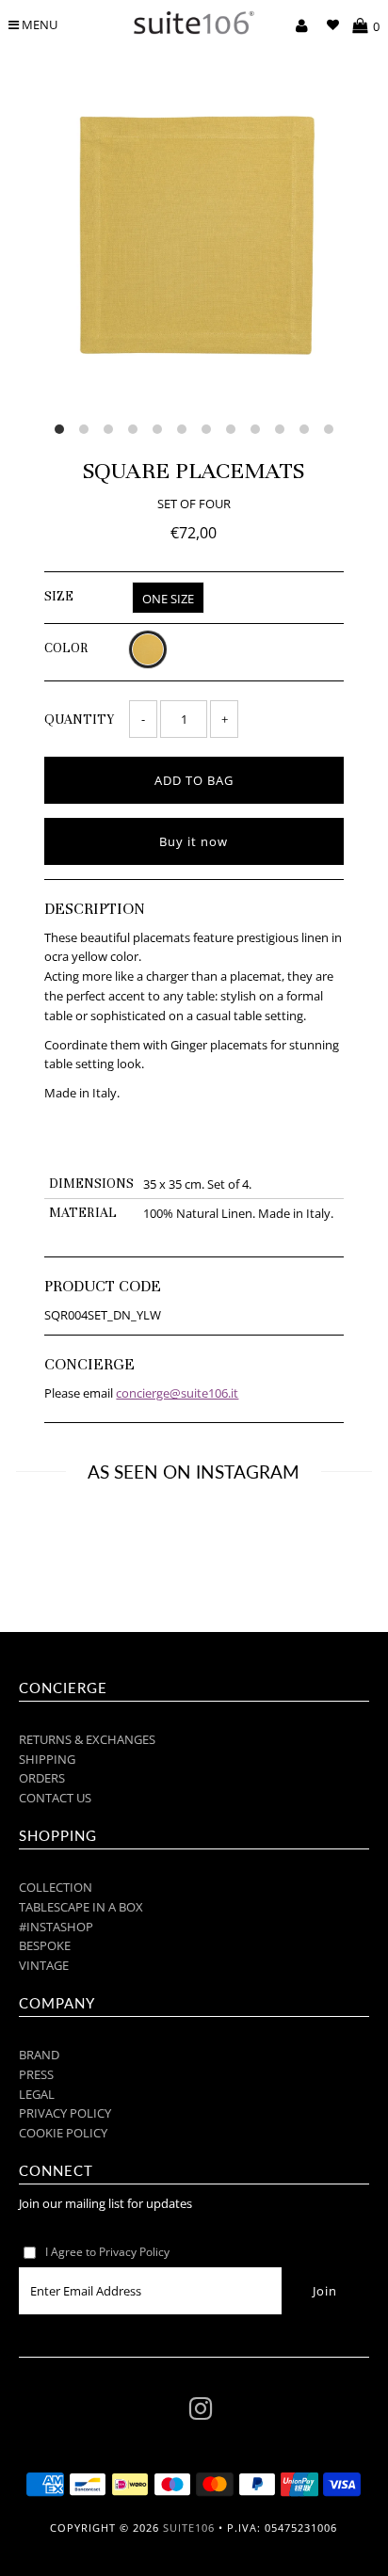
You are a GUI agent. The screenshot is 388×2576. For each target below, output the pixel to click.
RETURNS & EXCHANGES (87, 1739)
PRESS (36, 2074)
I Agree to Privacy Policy (107, 2252)
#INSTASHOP (56, 1927)
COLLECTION (56, 1887)
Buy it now (194, 841)
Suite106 (189, 2528)
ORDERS (42, 1778)
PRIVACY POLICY (65, 2113)
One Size (168, 599)
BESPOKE (45, 1945)
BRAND (39, 2055)
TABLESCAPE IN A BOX (81, 1907)
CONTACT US (55, 1798)
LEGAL (37, 2094)
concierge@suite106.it (177, 1393)
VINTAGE (44, 1965)
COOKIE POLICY (63, 2133)
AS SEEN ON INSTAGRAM (194, 1472)
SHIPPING (47, 1759)
